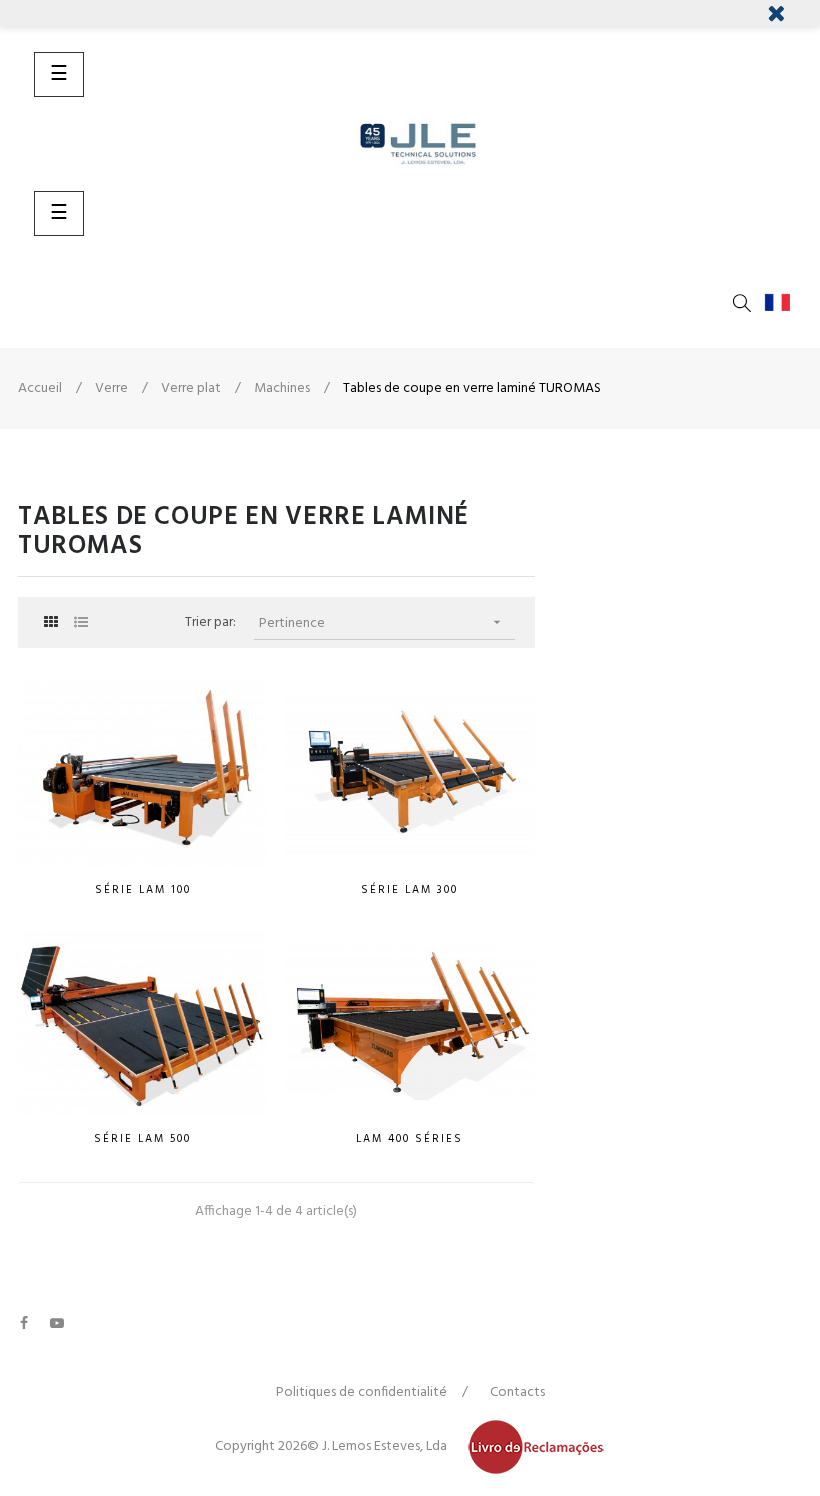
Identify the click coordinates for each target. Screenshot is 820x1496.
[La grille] (50, 623)
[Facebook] (24, 1323)
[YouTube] (57, 1323)
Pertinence (382, 623)
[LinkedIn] (90, 1313)
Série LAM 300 (409, 890)
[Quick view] (252, 863)
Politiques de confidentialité (361, 1392)
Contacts (517, 1392)
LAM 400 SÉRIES (409, 1139)
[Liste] (80, 623)
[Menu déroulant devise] (782, 303)
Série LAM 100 (143, 890)
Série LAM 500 (142, 1139)
